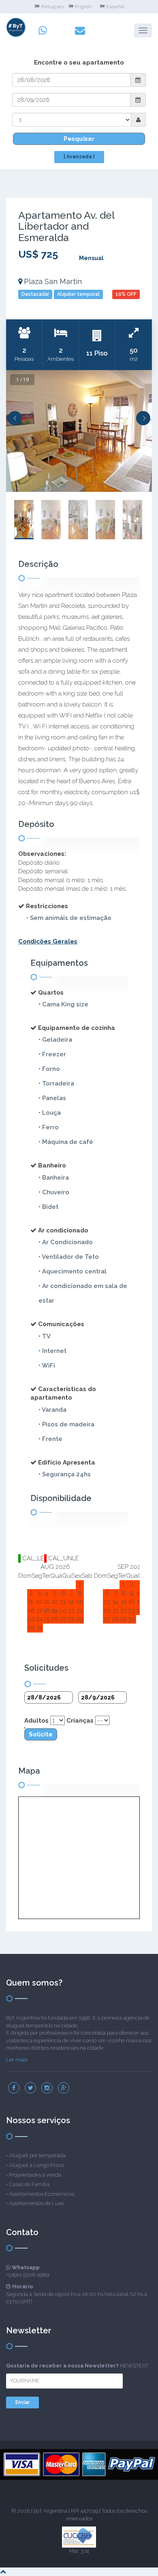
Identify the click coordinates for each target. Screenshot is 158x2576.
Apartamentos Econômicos (42, 2194)
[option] (79, 431)
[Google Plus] (64, 2088)
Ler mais (17, 2060)
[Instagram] (47, 2088)
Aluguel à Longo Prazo (36, 2165)
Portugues (52, 6)
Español (115, 6)
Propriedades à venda (35, 2175)
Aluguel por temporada (37, 2155)
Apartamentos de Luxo (36, 2203)
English (83, 6)
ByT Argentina (50, 2511)
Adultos (36, 1721)
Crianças (80, 1721)
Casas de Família (29, 2184)
